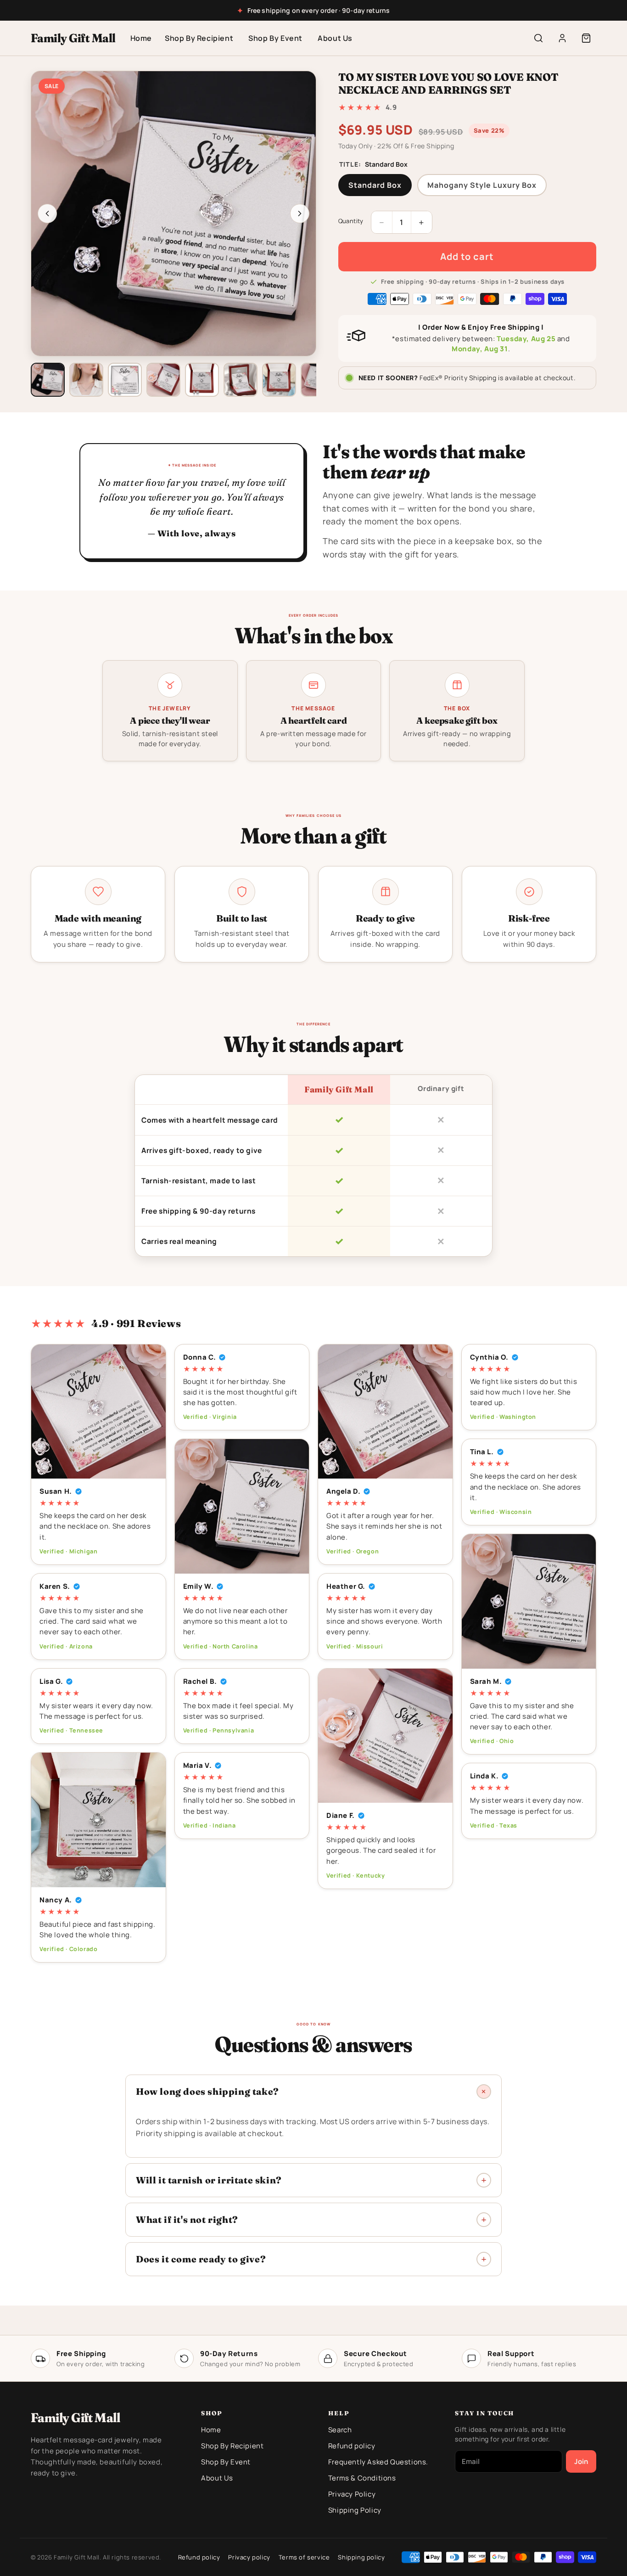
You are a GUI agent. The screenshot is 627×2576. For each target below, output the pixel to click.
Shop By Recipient (199, 38)
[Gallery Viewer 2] (86, 380)
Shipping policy (361, 2557)
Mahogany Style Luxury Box (482, 185)
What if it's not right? (187, 2219)
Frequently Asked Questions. (378, 2462)
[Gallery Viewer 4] (163, 380)
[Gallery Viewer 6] (241, 380)
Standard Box (375, 185)
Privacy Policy (352, 2494)
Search (340, 2430)
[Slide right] (300, 214)
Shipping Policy (355, 2510)
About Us (335, 38)
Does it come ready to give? (201, 2259)
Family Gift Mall (73, 38)
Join (581, 2461)
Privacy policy (249, 2557)
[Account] (562, 38)
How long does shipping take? (207, 2091)
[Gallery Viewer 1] (48, 380)
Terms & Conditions (362, 2478)
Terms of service (304, 2557)
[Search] (538, 38)
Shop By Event (275, 38)
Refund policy (352, 2446)
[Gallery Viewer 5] (202, 380)
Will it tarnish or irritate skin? (209, 2180)
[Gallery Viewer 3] (125, 380)
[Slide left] (47, 214)
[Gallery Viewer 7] (279, 380)
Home (141, 38)
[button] (586, 38)
